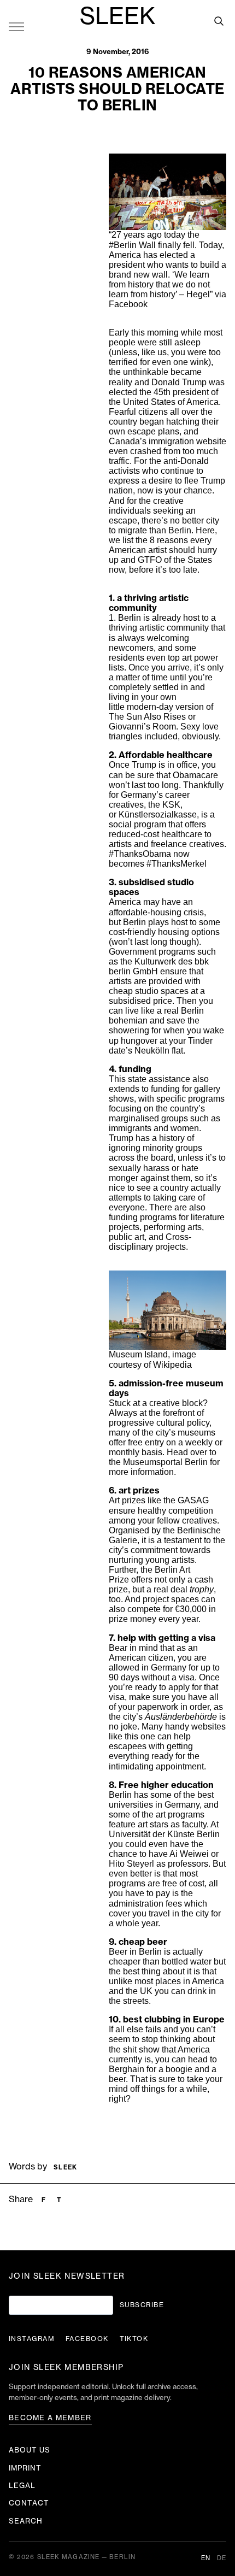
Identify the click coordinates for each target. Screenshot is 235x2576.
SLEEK (117, 17)
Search (26, 2521)
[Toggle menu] (16, 26)
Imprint (25, 2468)
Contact (29, 2503)
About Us (30, 2450)
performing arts (173, 1227)
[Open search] (219, 21)
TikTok (134, 2339)
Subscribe (142, 2305)
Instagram (32, 2339)
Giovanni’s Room (142, 727)
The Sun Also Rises (147, 717)
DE (222, 2558)
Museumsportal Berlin (165, 1462)
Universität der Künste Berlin (164, 1834)
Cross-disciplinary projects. (150, 1242)
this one (140, 1736)
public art (127, 1237)
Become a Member (50, 2418)
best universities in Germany (161, 1800)
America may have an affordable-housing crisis (156, 907)
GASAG (193, 1500)
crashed (146, 451)
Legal (22, 2486)
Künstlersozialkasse (158, 814)
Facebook (128, 304)
